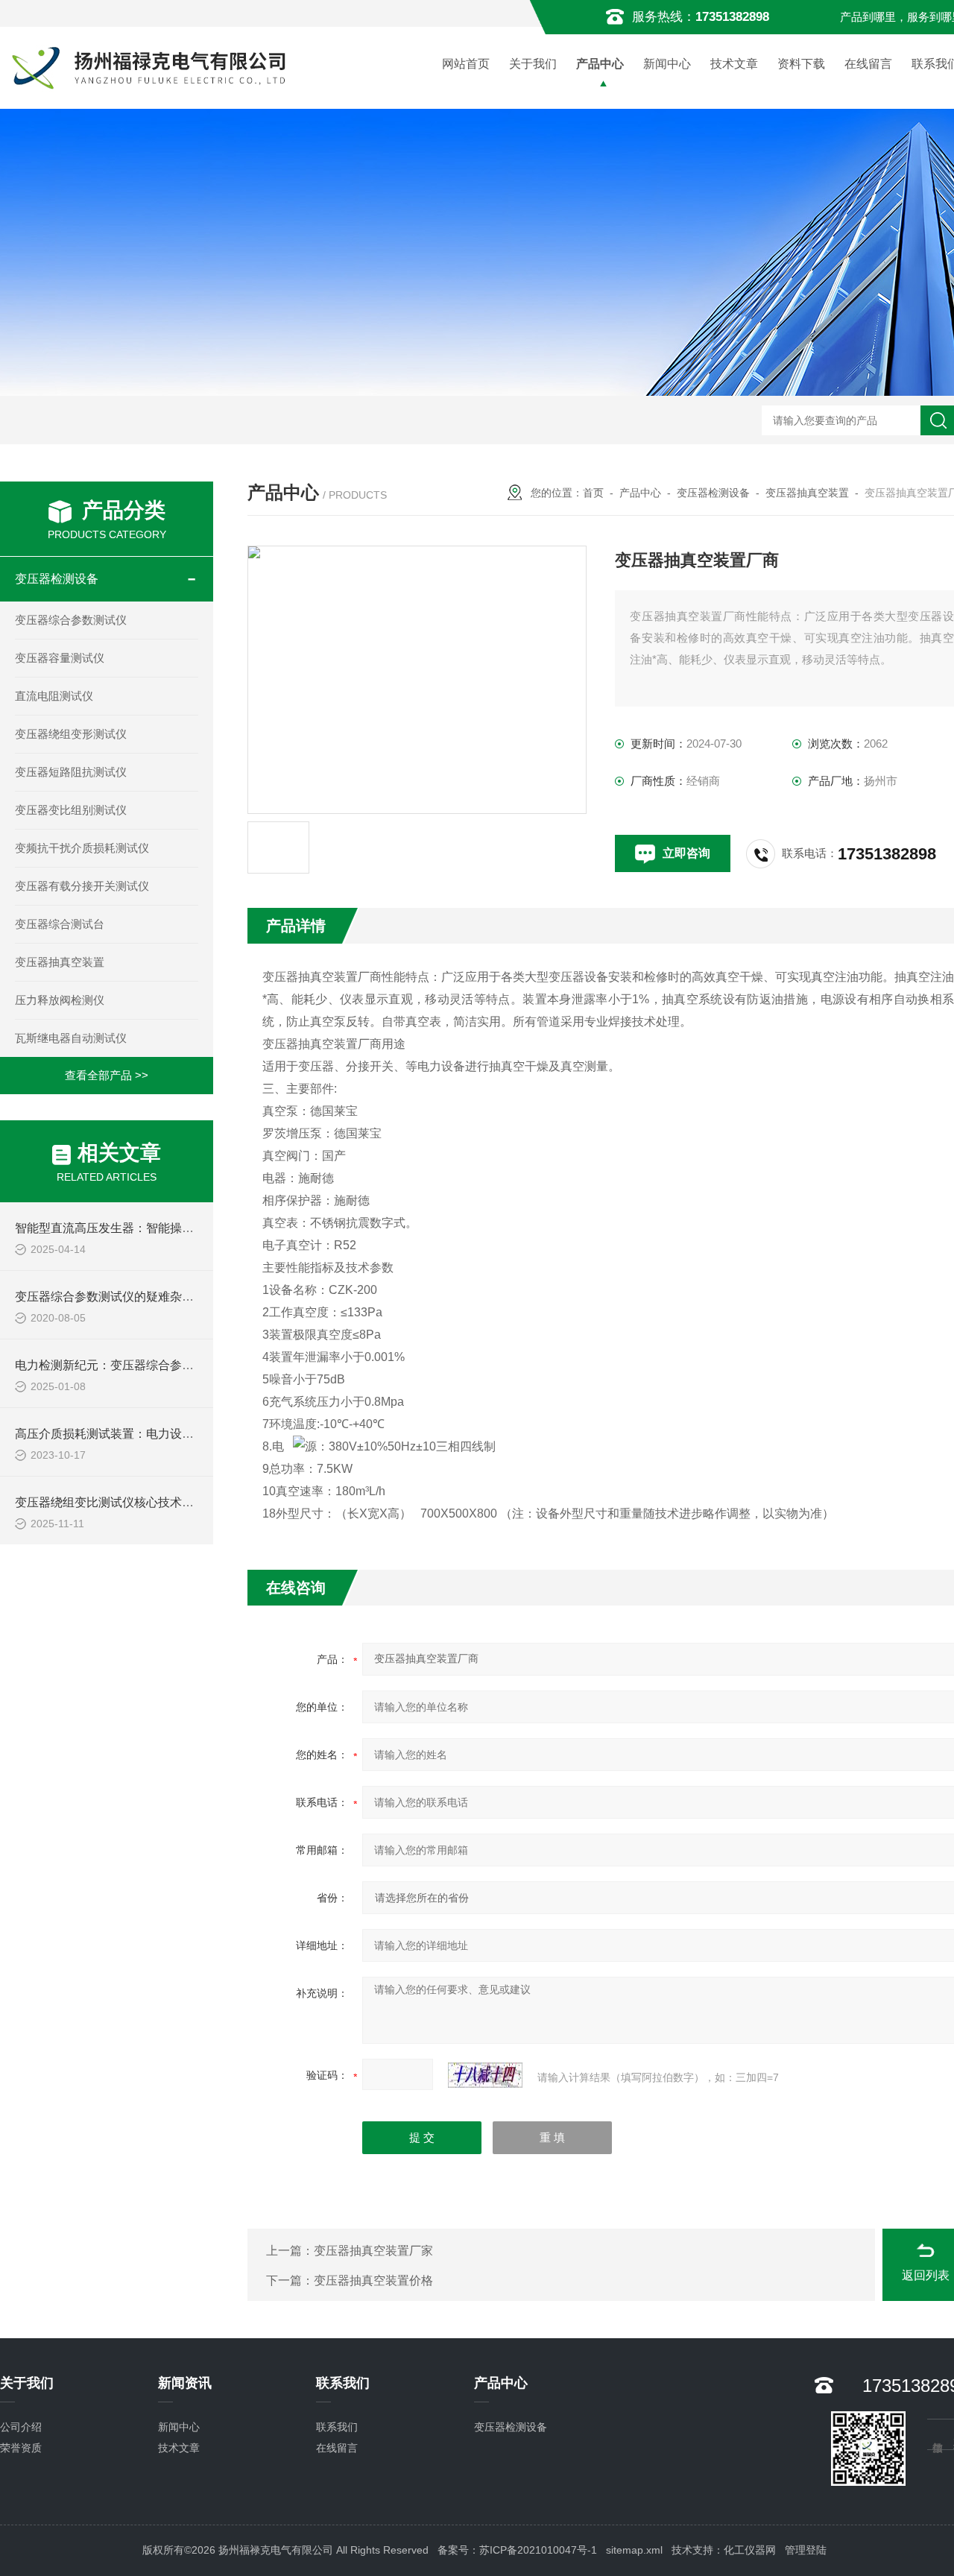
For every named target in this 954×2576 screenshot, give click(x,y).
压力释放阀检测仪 (60, 1000)
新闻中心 (667, 64)
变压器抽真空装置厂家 (373, 2251)
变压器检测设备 (57, 579)
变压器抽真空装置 (60, 962)
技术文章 (734, 64)
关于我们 (533, 64)
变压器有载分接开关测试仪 (82, 886)
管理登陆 (806, 2550)
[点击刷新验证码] (485, 2075)
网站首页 (466, 64)
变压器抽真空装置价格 (373, 2280)
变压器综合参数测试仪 (71, 620)
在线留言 (868, 64)
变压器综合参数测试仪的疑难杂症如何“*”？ (128, 1297)
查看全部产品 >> (107, 1075)
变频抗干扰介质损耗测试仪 (82, 848)
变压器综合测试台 (60, 924)
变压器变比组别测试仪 (71, 810)
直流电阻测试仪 (54, 696)
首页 (593, 493)
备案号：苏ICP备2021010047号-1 (517, 2550)
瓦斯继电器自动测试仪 (71, 1038)
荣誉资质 (21, 2448)
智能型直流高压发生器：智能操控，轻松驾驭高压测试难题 (170, 1228)
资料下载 (801, 64)
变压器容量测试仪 (60, 658)
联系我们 (337, 2427)
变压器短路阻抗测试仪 (71, 772)
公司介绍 (21, 2427)
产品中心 (600, 64)
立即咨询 (686, 853)
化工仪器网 (750, 2550)
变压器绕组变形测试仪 (71, 734)
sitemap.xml (634, 2550)
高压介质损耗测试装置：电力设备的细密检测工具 (146, 1434)
